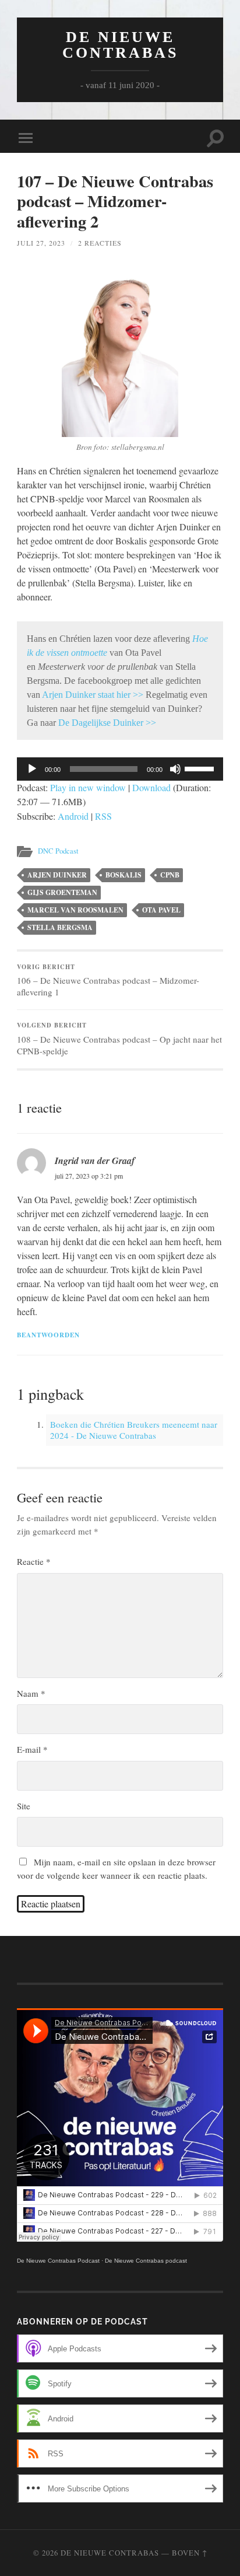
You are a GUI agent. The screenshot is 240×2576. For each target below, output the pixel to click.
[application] (120, 769)
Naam (31, 1693)
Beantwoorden (48, 1335)
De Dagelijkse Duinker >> (107, 723)
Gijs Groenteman (62, 892)
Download (151, 787)
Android (73, 816)
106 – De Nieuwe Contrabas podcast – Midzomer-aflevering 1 (108, 980)
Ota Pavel (161, 910)
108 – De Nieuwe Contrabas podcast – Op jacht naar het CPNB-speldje (119, 1039)
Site (24, 1806)
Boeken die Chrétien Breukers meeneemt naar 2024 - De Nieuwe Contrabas (134, 1430)
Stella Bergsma (60, 927)
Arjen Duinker (57, 875)
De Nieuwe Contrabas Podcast (58, 2261)
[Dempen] (175, 769)
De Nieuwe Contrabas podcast (146, 2261)
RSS (103, 816)
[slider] (201, 768)
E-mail (32, 1749)
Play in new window (88, 787)
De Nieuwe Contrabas (120, 45)
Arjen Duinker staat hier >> (93, 695)
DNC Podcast (58, 851)
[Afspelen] (32, 769)
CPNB (170, 875)
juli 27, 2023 (41, 243)
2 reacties (100, 243)
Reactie (34, 1561)
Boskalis (123, 875)
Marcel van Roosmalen (75, 910)
